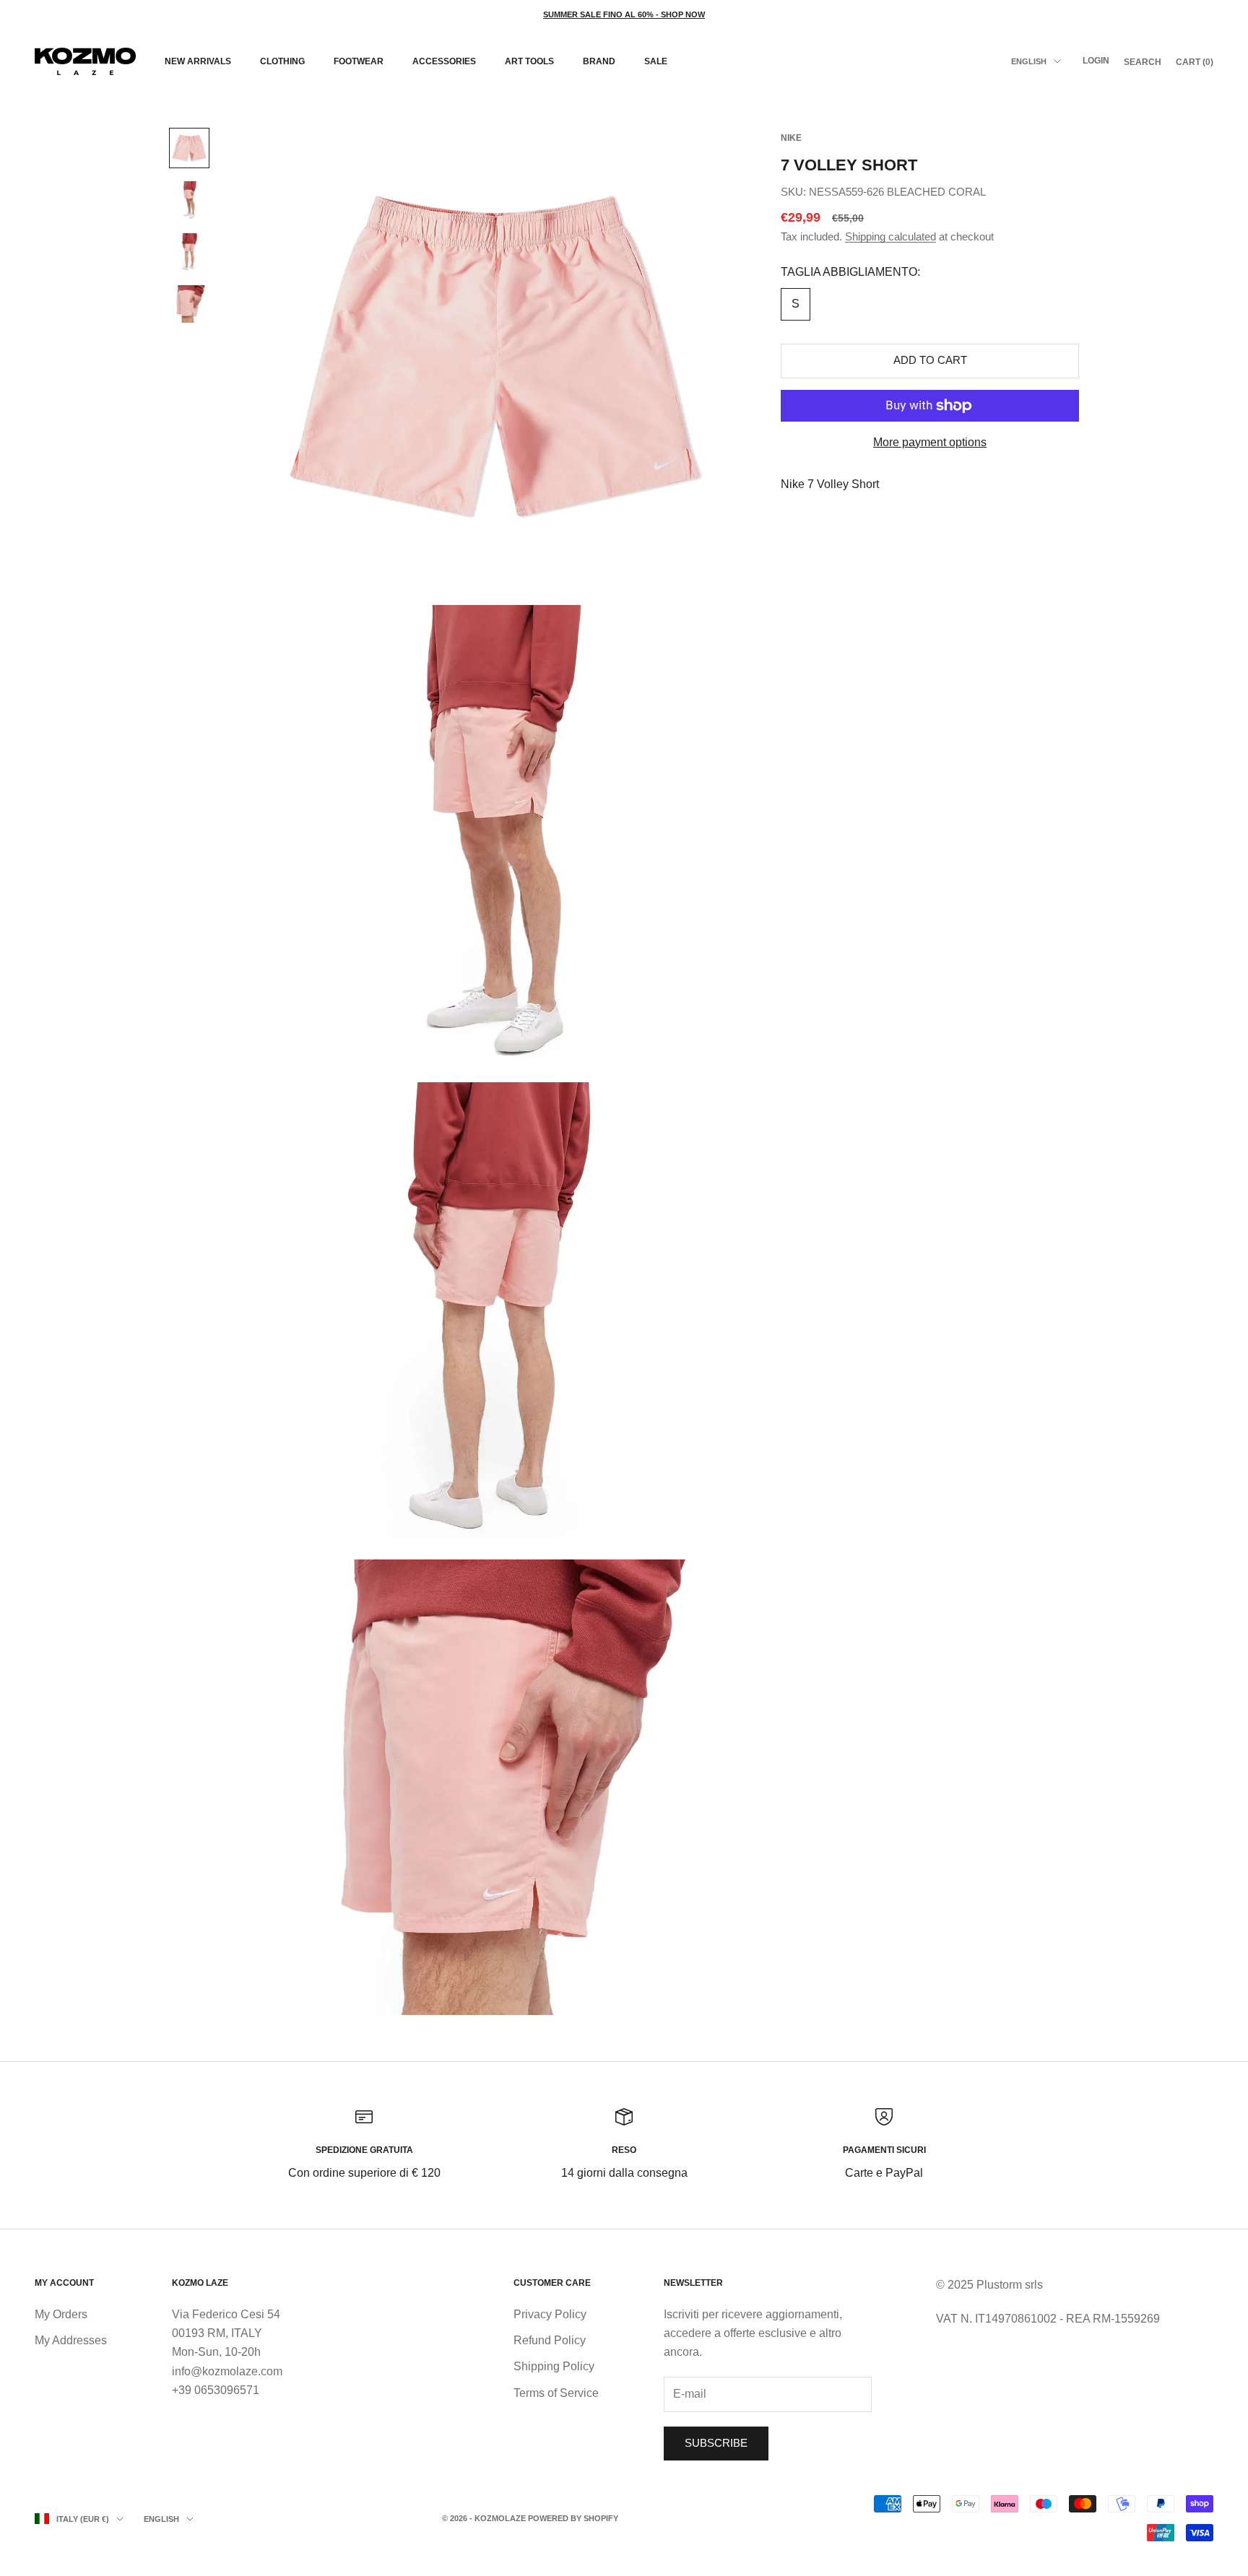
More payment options (930, 442)
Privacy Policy (550, 2314)
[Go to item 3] (189, 252)
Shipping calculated (890, 236)
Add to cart (930, 361)
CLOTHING (282, 61)
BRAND (599, 61)
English (1029, 61)
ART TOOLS (529, 61)
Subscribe (716, 2443)
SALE (656, 61)
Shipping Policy (554, 2366)
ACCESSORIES (444, 61)
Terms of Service (556, 2393)
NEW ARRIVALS (198, 61)
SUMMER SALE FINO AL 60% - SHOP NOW (624, 14)
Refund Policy (550, 2340)
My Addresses (71, 2340)
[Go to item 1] (189, 148)
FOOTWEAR (359, 61)
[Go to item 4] (189, 304)
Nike (791, 138)
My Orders (61, 2314)
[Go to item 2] (189, 200)
